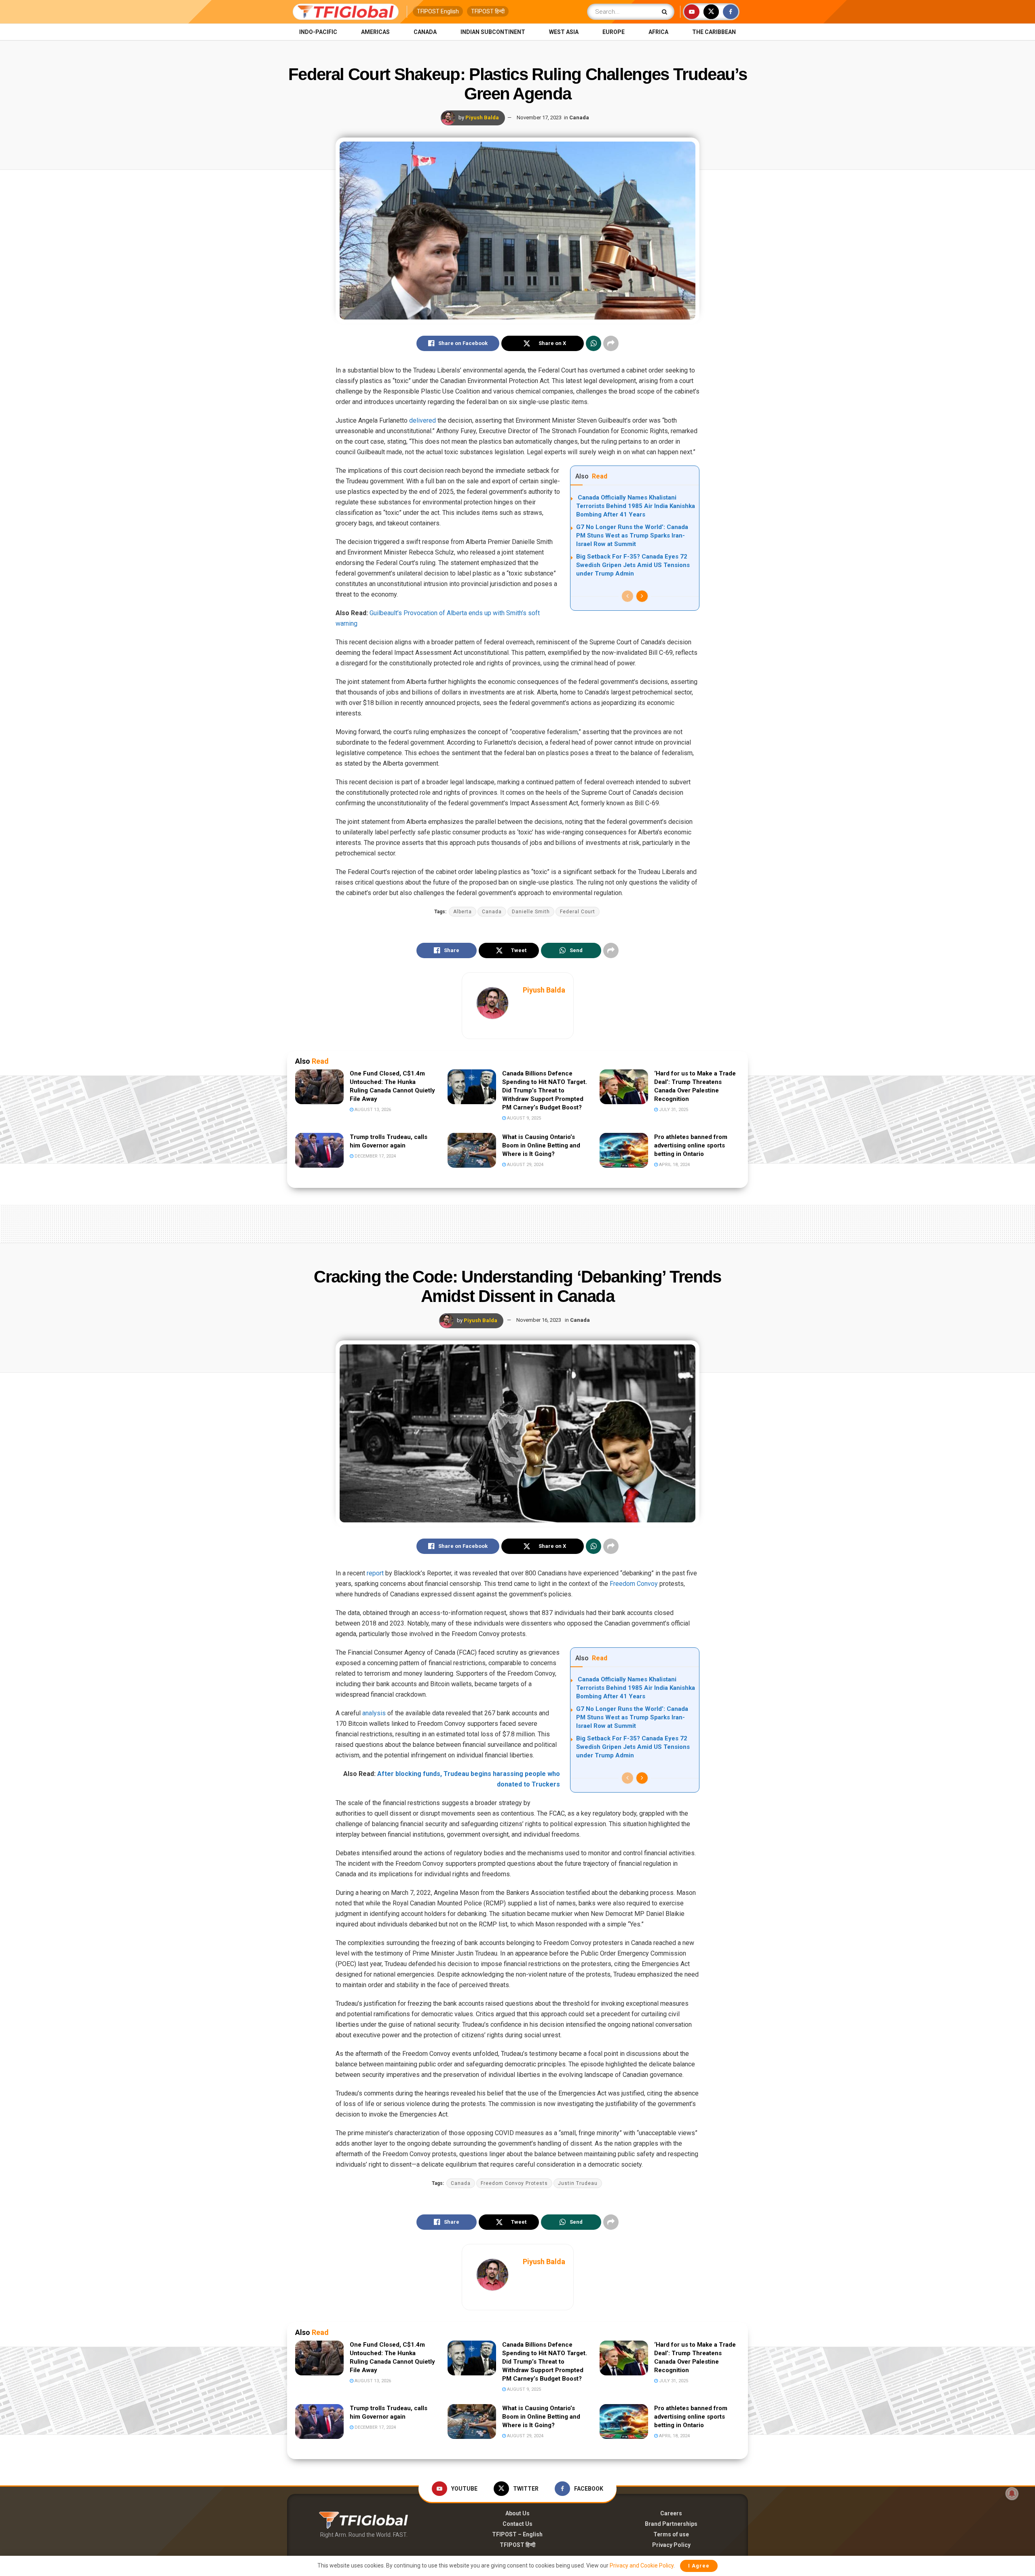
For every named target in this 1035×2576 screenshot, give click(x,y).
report (375, 1573)
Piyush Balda (482, 117)
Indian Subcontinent (493, 32)
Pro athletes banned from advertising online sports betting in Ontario (691, 1145)
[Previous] (627, 596)
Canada (425, 32)
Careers (671, 2513)
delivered (422, 420)
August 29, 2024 (525, 1165)
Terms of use (671, 2534)
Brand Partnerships (671, 2524)
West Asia (564, 32)
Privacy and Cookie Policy (642, 2565)
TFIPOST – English (517, 2534)
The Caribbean (714, 32)
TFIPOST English (438, 11)
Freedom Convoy (634, 1584)
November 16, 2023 (539, 1320)
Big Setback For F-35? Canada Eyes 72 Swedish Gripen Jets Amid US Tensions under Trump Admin (633, 565)
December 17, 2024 (375, 1156)
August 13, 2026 (372, 1110)
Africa (658, 32)
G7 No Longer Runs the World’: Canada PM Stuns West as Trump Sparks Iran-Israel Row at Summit (632, 536)
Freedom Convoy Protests (514, 2183)
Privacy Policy (671, 2545)
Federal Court (578, 912)
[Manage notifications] (1012, 2493)
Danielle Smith (531, 912)
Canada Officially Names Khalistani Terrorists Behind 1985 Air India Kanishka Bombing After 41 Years (636, 506)
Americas (375, 32)
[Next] (642, 596)
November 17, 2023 (539, 117)
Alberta (463, 912)
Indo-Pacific (318, 32)
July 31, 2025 (673, 1110)
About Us (517, 2513)
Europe (614, 32)
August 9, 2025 (523, 1118)
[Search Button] (666, 12)
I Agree (699, 2566)
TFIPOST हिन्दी (488, 11)
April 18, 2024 (674, 1165)
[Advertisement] (517, 1222)
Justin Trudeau (578, 2183)
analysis (374, 1713)
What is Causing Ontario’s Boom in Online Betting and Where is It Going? (541, 1145)
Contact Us (517, 2524)
